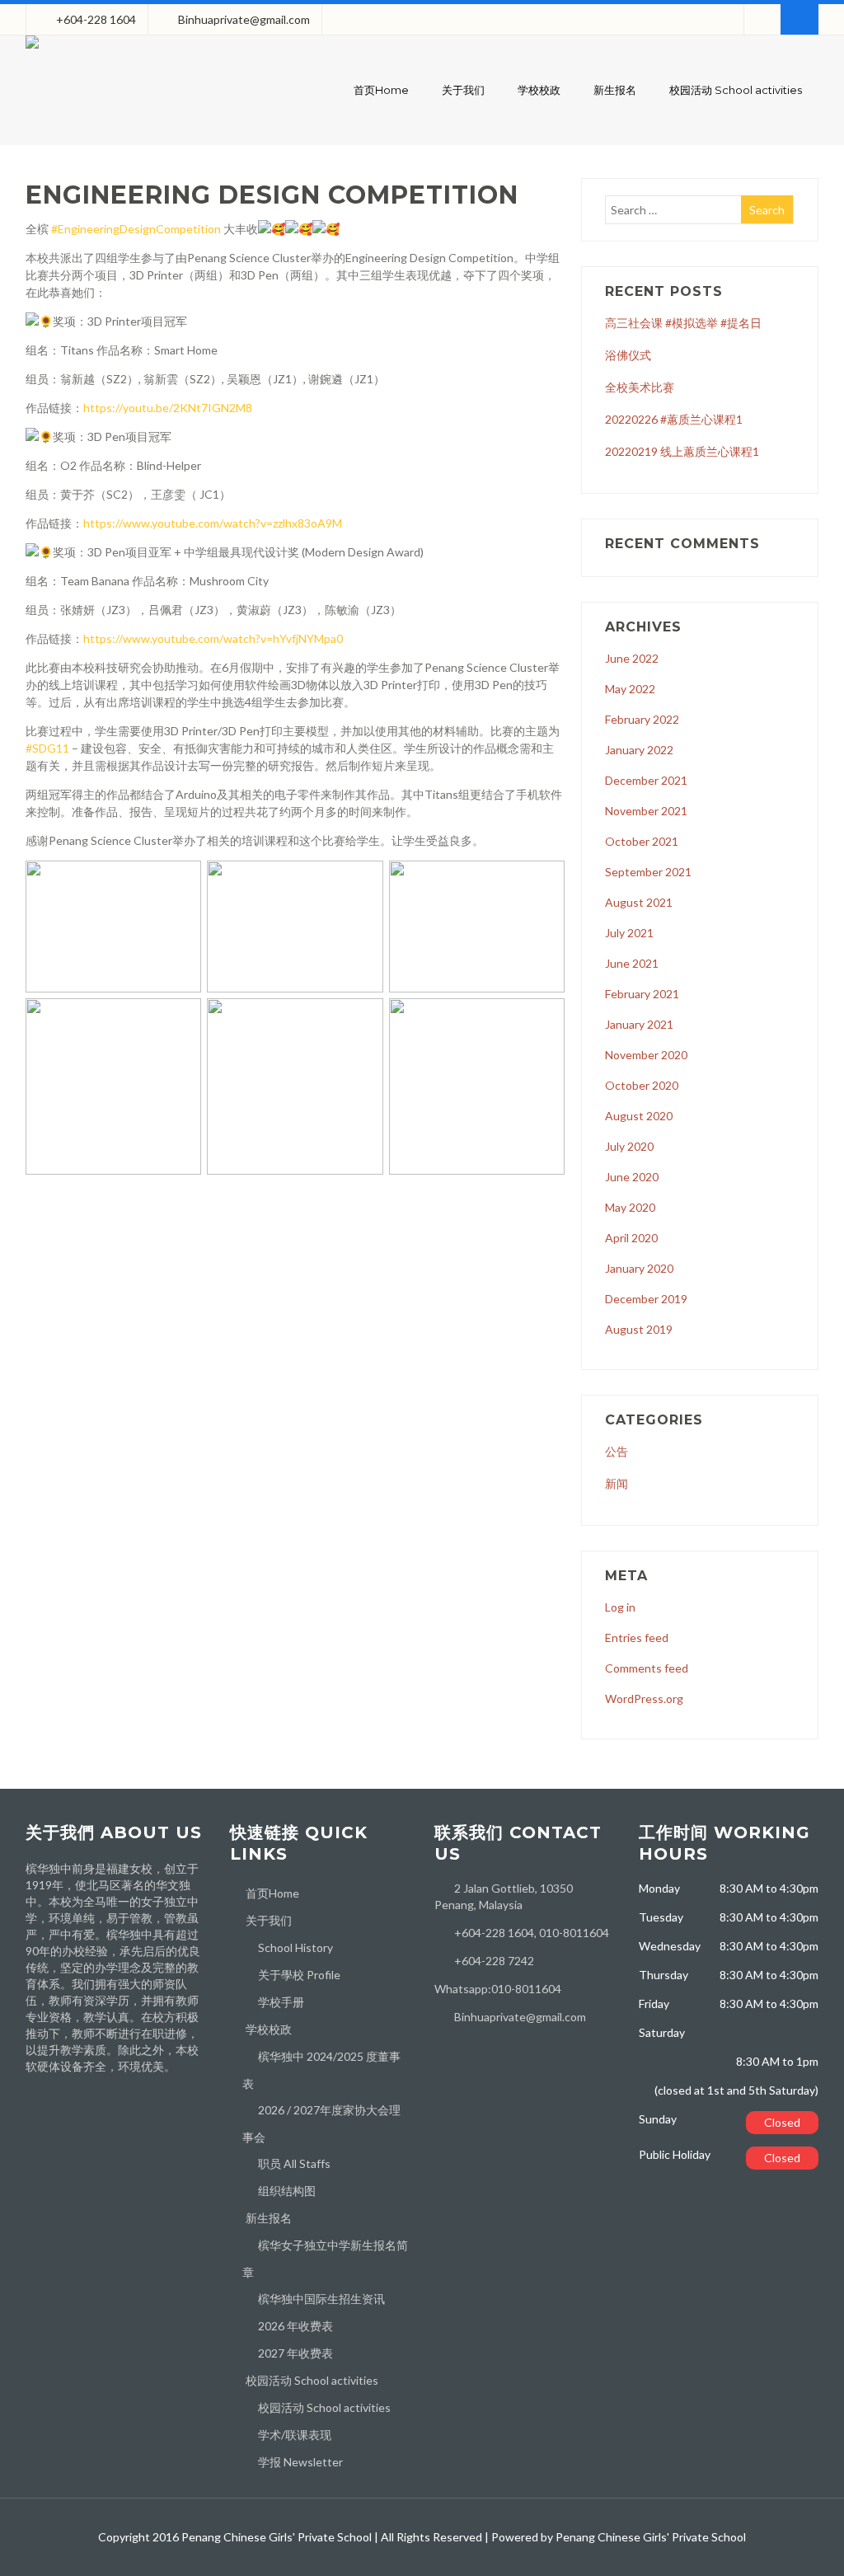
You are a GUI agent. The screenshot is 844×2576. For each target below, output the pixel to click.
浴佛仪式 (628, 355)
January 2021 (639, 1024)
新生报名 (615, 90)
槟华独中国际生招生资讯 (321, 2299)
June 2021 (632, 963)
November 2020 (646, 1055)
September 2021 (648, 872)
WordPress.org (644, 1699)
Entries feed (637, 1638)
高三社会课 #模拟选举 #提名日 (683, 323)
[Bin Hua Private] (32, 52)
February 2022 (642, 719)
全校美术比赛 (640, 387)
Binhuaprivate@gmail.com (244, 19)
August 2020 (639, 1116)
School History (295, 1947)
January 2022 (639, 750)
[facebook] (762, 19)
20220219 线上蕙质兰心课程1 (682, 451)
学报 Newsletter (300, 2462)
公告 (617, 1451)
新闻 (617, 1483)
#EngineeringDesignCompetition (136, 229)
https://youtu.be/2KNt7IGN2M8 (168, 408)
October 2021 (642, 841)
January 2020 (639, 1268)
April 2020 (631, 1238)
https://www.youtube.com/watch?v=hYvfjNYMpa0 (213, 638)
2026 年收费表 (295, 2326)
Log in (620, 1607)
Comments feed (647, 1668)
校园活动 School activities (736, 90)
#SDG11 (47, 748)
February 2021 (642, 994)
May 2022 (630, 689)
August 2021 (639, 902)
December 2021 (646, 780)
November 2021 (646, 811)
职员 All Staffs (294, 2163)
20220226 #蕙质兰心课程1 (674, 419)
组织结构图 (287, 2191)
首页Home (381, 90)
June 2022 (632, 658)
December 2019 (646, 1299)
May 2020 (630, 1207)
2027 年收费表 (295, 2353)
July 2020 (629, 1146)
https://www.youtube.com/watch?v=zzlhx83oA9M (213, 523)
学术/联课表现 (295, 2435)
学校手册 (281, 2002)
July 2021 (629, 933)
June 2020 (632, 1177)
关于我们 (463, 90)
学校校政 (539, 90)
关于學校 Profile (299, 1975)
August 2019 (639, 1329)
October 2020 (642, 1085)
